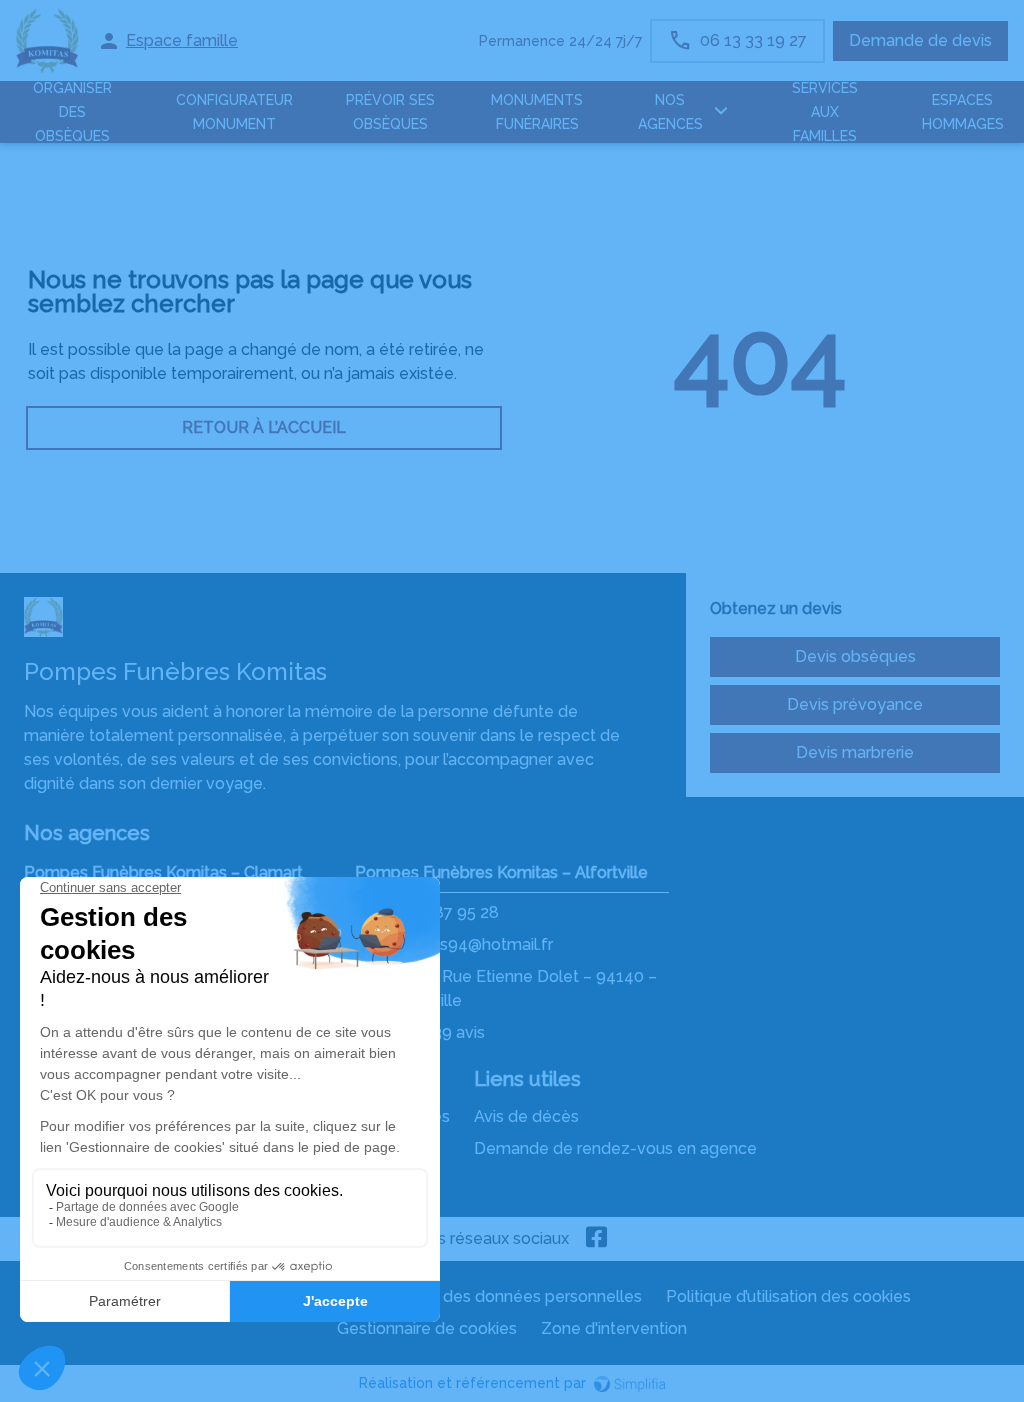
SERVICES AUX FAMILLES (825, 112)
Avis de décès (526, 1116)
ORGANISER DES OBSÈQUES (72, 112)
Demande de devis (920, 40)
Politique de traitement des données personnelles (454, 1296)
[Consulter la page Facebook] (597, 1239)
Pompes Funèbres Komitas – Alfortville (501, 872)
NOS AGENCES (670, 112)
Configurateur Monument (234, 112)
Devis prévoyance (855, 704)
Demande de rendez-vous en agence (615, 1148)
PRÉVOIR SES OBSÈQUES (390, 112)
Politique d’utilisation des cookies (788, 1296)
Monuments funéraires (537, 112)
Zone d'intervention (614, 1328)
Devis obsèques (855, 656)
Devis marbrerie (855, 752)
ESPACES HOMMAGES (963, 112)
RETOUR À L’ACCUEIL (264, 427)
